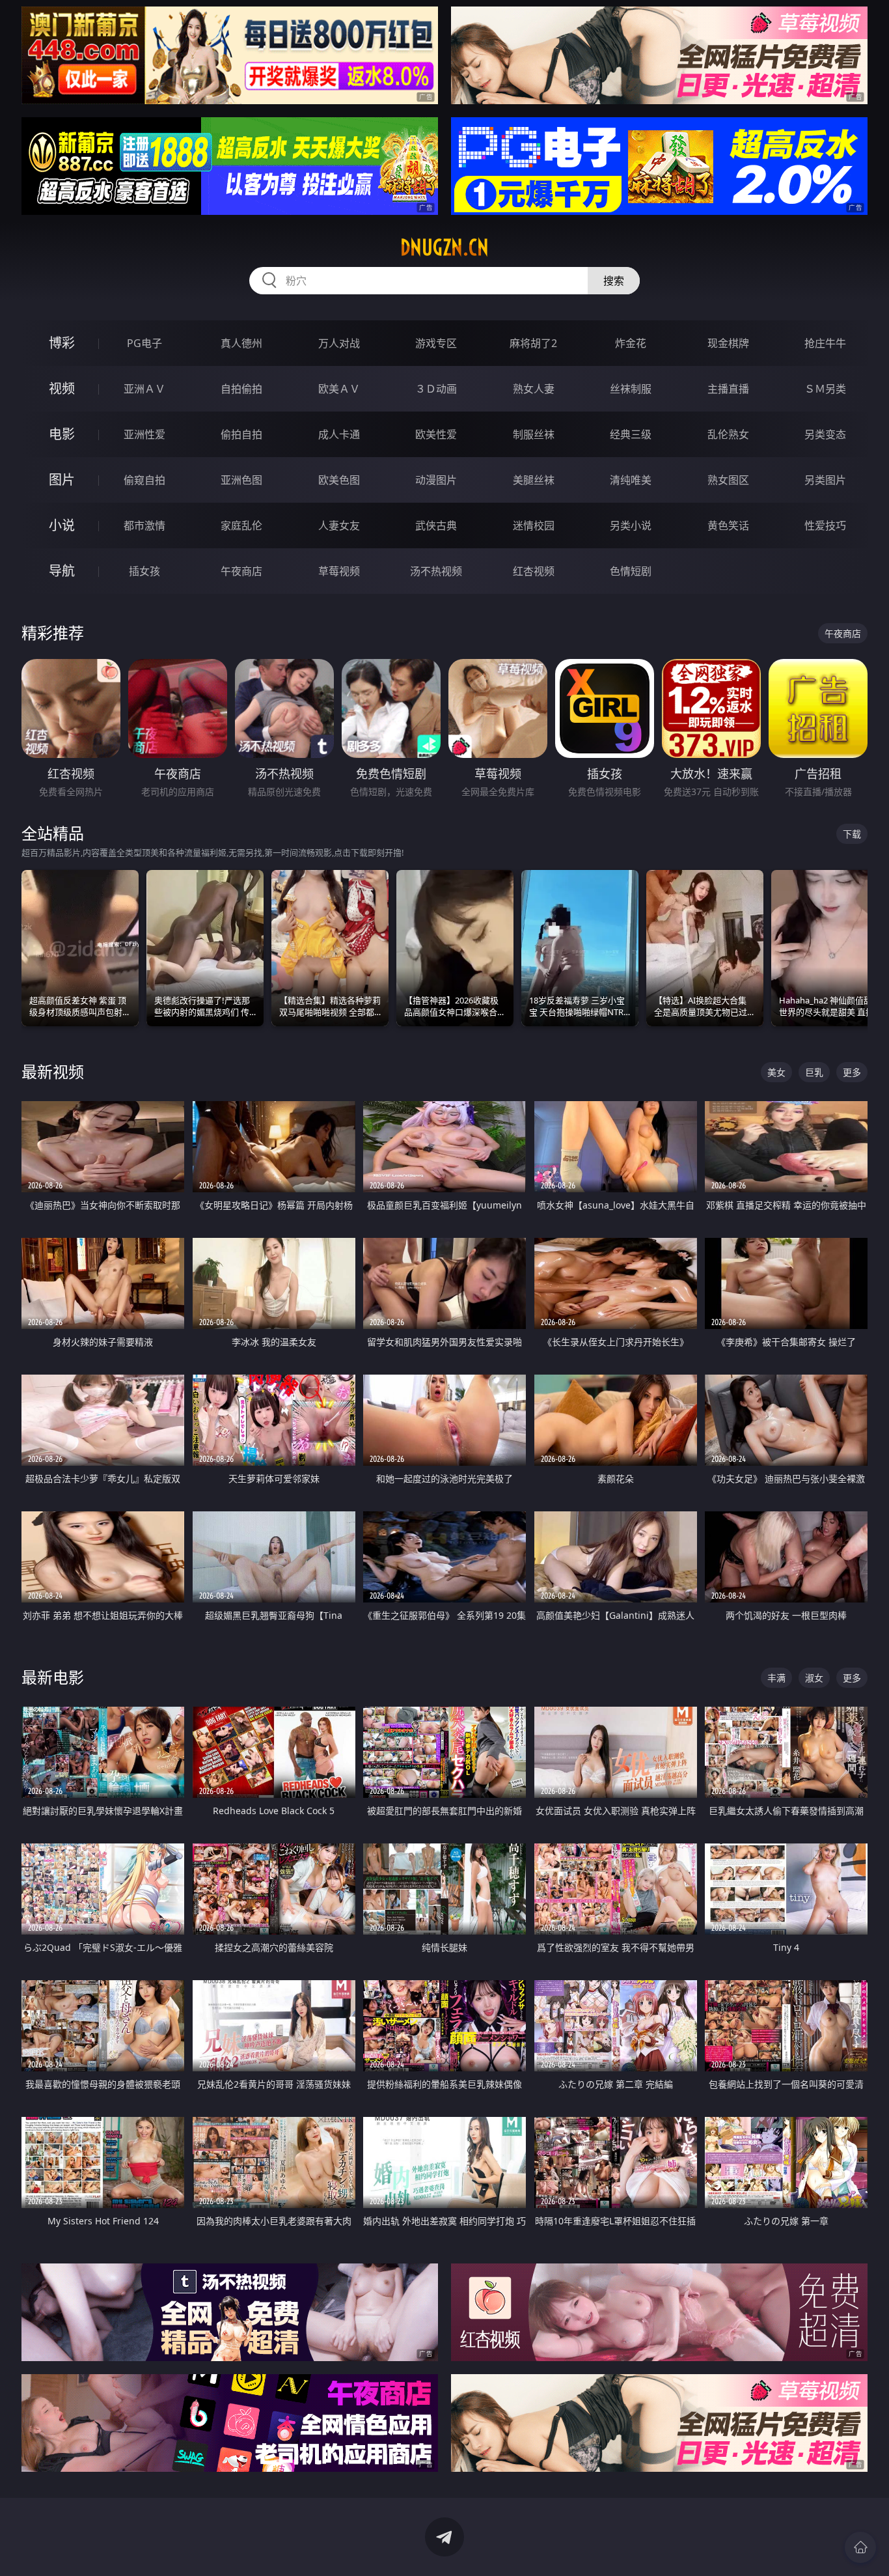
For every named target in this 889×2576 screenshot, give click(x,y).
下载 (852, 834)
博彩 (62, 343)
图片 (62, 480)
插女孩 (144, 571)
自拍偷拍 (241, 389)
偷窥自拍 (144, 480)
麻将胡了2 (533, 343)
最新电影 (53, 1677)
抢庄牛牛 (825, 343)
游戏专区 (436, 343)
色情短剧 (631, 571)
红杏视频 (534, 571)
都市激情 (144, 525)
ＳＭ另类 (825, 389)
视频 (62, 388)
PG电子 (144, 343)
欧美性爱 (436, 434)
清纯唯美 (631, 480)
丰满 (776, 1678)
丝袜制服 (631, 389)
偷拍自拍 (241, 434)
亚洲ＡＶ (144, 389)
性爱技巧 (825, 525)
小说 (62, 525)
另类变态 (825, 434)
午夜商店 (241, 571)
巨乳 (814, 1072)
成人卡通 (339, 434)
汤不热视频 (436, 571)
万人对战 (339, 343)
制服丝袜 (534, 434)
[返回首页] (860, 2547)
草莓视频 (339, 571)
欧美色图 (339, 480)
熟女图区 (728, 480)
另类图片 (825, 480)
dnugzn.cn (444, 247)
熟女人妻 (534, 389)
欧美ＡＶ (339, 389)
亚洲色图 (241, 480)
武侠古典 (436, 525)
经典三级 (631, 434)
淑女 (814, 1678)
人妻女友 (339, 525)
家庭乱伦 (241, 525)
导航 (62, 571)
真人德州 (241, 343)
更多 (852, 1072)
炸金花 (631, 343)
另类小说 (631, 525)
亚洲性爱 (144, 434)
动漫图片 (436, 480)
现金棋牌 (728, 343)
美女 (776, 1072)
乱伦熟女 (728, 434)
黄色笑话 (728, 525)
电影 (62, 434)
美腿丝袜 (534, 480)
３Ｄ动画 (436, 389)
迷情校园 (534, 525)
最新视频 (53, 1071)
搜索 (614, 281)
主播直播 (728, 389)
